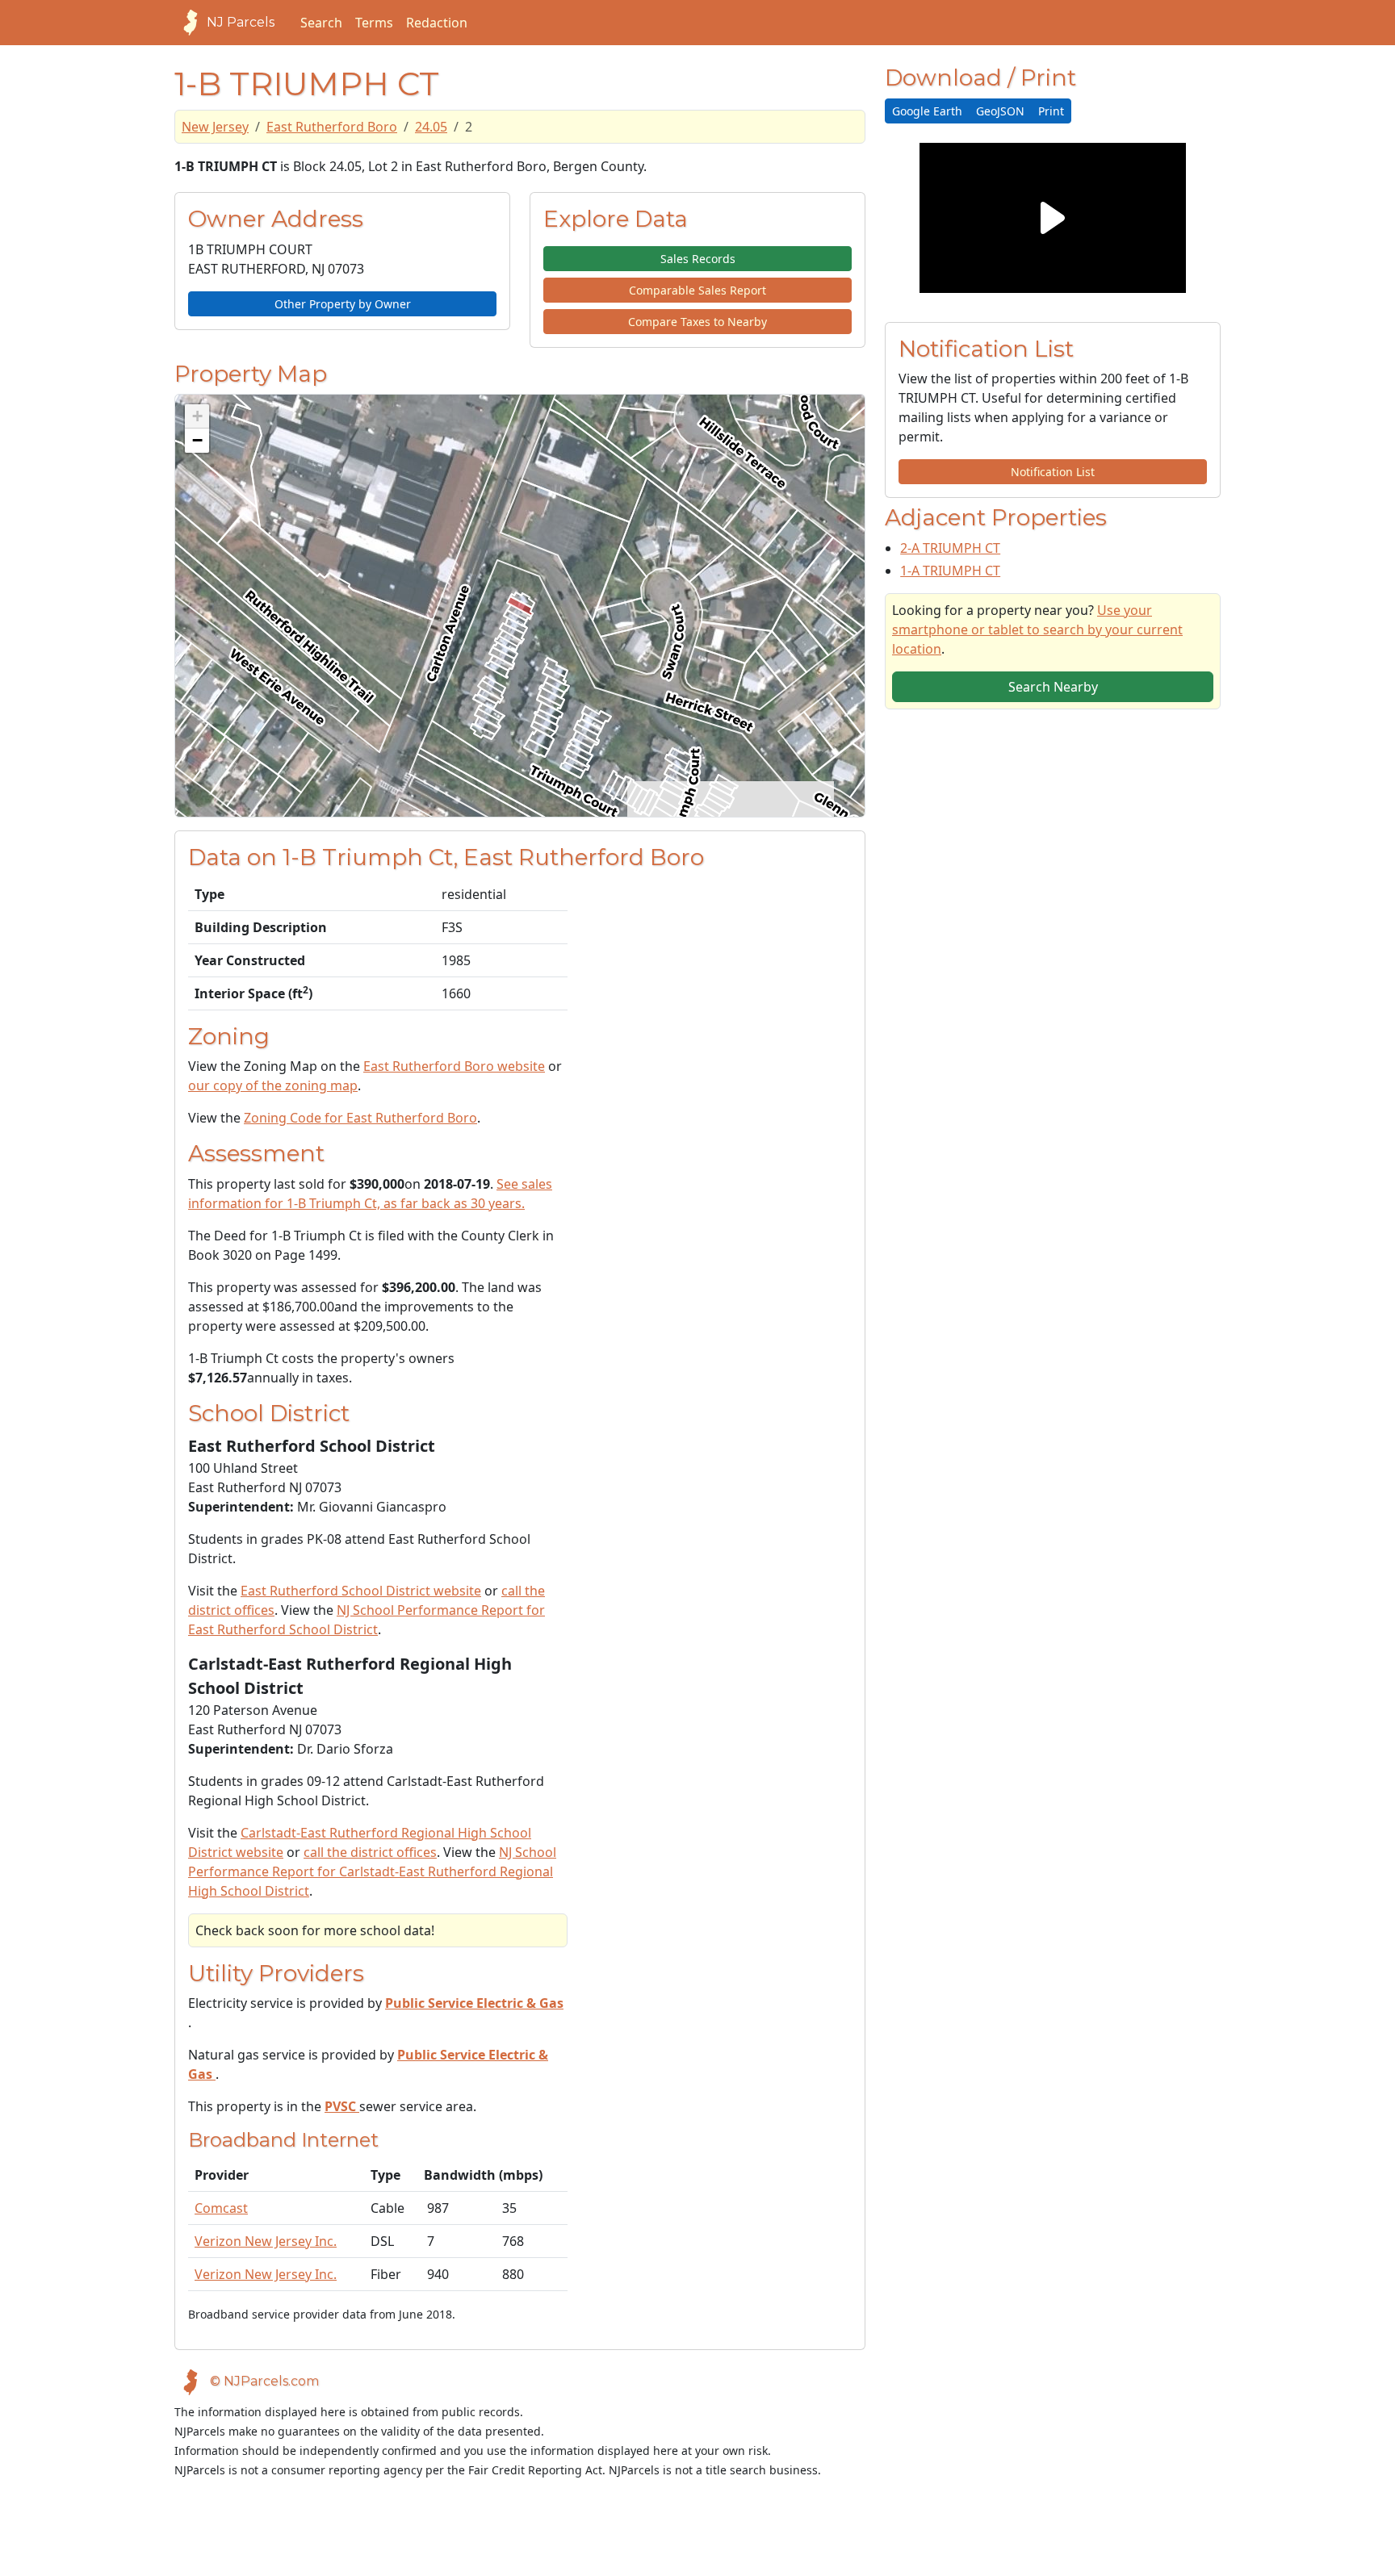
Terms (374, 23)
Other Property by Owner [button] (343, 304)
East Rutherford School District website (361, 1591)
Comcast (221, 2208)
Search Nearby (1053, 687)
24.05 (431, 127)
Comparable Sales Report (697, 290)
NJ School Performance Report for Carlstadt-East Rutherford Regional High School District (372, 1871)
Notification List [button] (1053, 472)
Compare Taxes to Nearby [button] (697, 322)
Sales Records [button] (698, 259)
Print (1051, 111)
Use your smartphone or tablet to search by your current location (1037, 629)
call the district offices (370, 1852)
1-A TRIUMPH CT (950, 571)
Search (321, 23)
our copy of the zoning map (273, 1085)
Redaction (437, 23)
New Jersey (215, 127)
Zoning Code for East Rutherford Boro (360, 1118)
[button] (197, 416)
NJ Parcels (241, 22)
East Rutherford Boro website (454, 1066)
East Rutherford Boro (332, 127)
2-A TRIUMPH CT (950, 548)
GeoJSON (1000, 111)
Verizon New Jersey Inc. (266, 2241)
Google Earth (927, 111)
